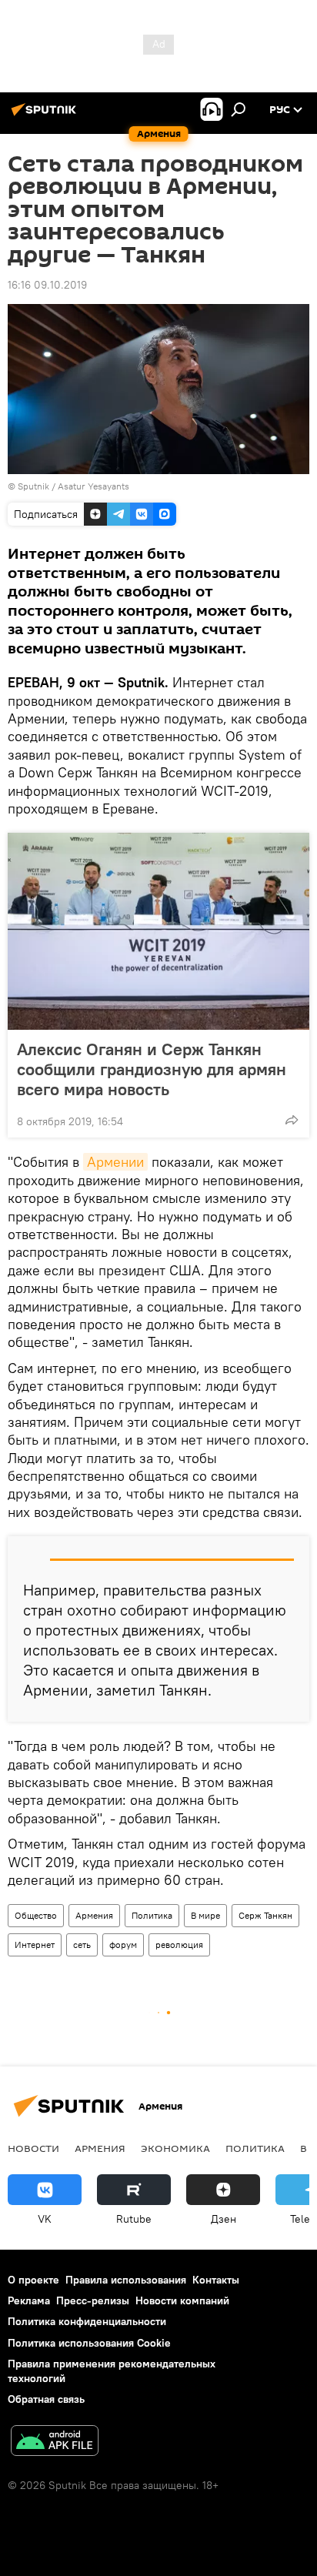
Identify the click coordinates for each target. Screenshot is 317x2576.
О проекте (33, 2280)
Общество (36, 1915)
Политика (152, 1915)
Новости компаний (182, 2300)
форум (123, 1945)
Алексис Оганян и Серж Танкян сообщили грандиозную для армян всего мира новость (152, 1069)
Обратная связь (46, 2399)
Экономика (175, 2148)
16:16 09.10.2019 (47, 285)
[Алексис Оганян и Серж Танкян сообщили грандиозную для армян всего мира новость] (158, 931)
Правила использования (126, 2280)
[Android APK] (55, 2442)
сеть (82, 1945)
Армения (94, 1915)
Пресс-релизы (93, 2300)
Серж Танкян (265, 1915)
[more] (292, 1120)
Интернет (35, 1945)
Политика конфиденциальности (87, 2321)
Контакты (216, 2280)
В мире (205, 1915)
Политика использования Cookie (89, 2343)
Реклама (29, 2300)
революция (179, 1945)
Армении (115, 1162)
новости (33, 2148)
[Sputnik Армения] (46, 115)
